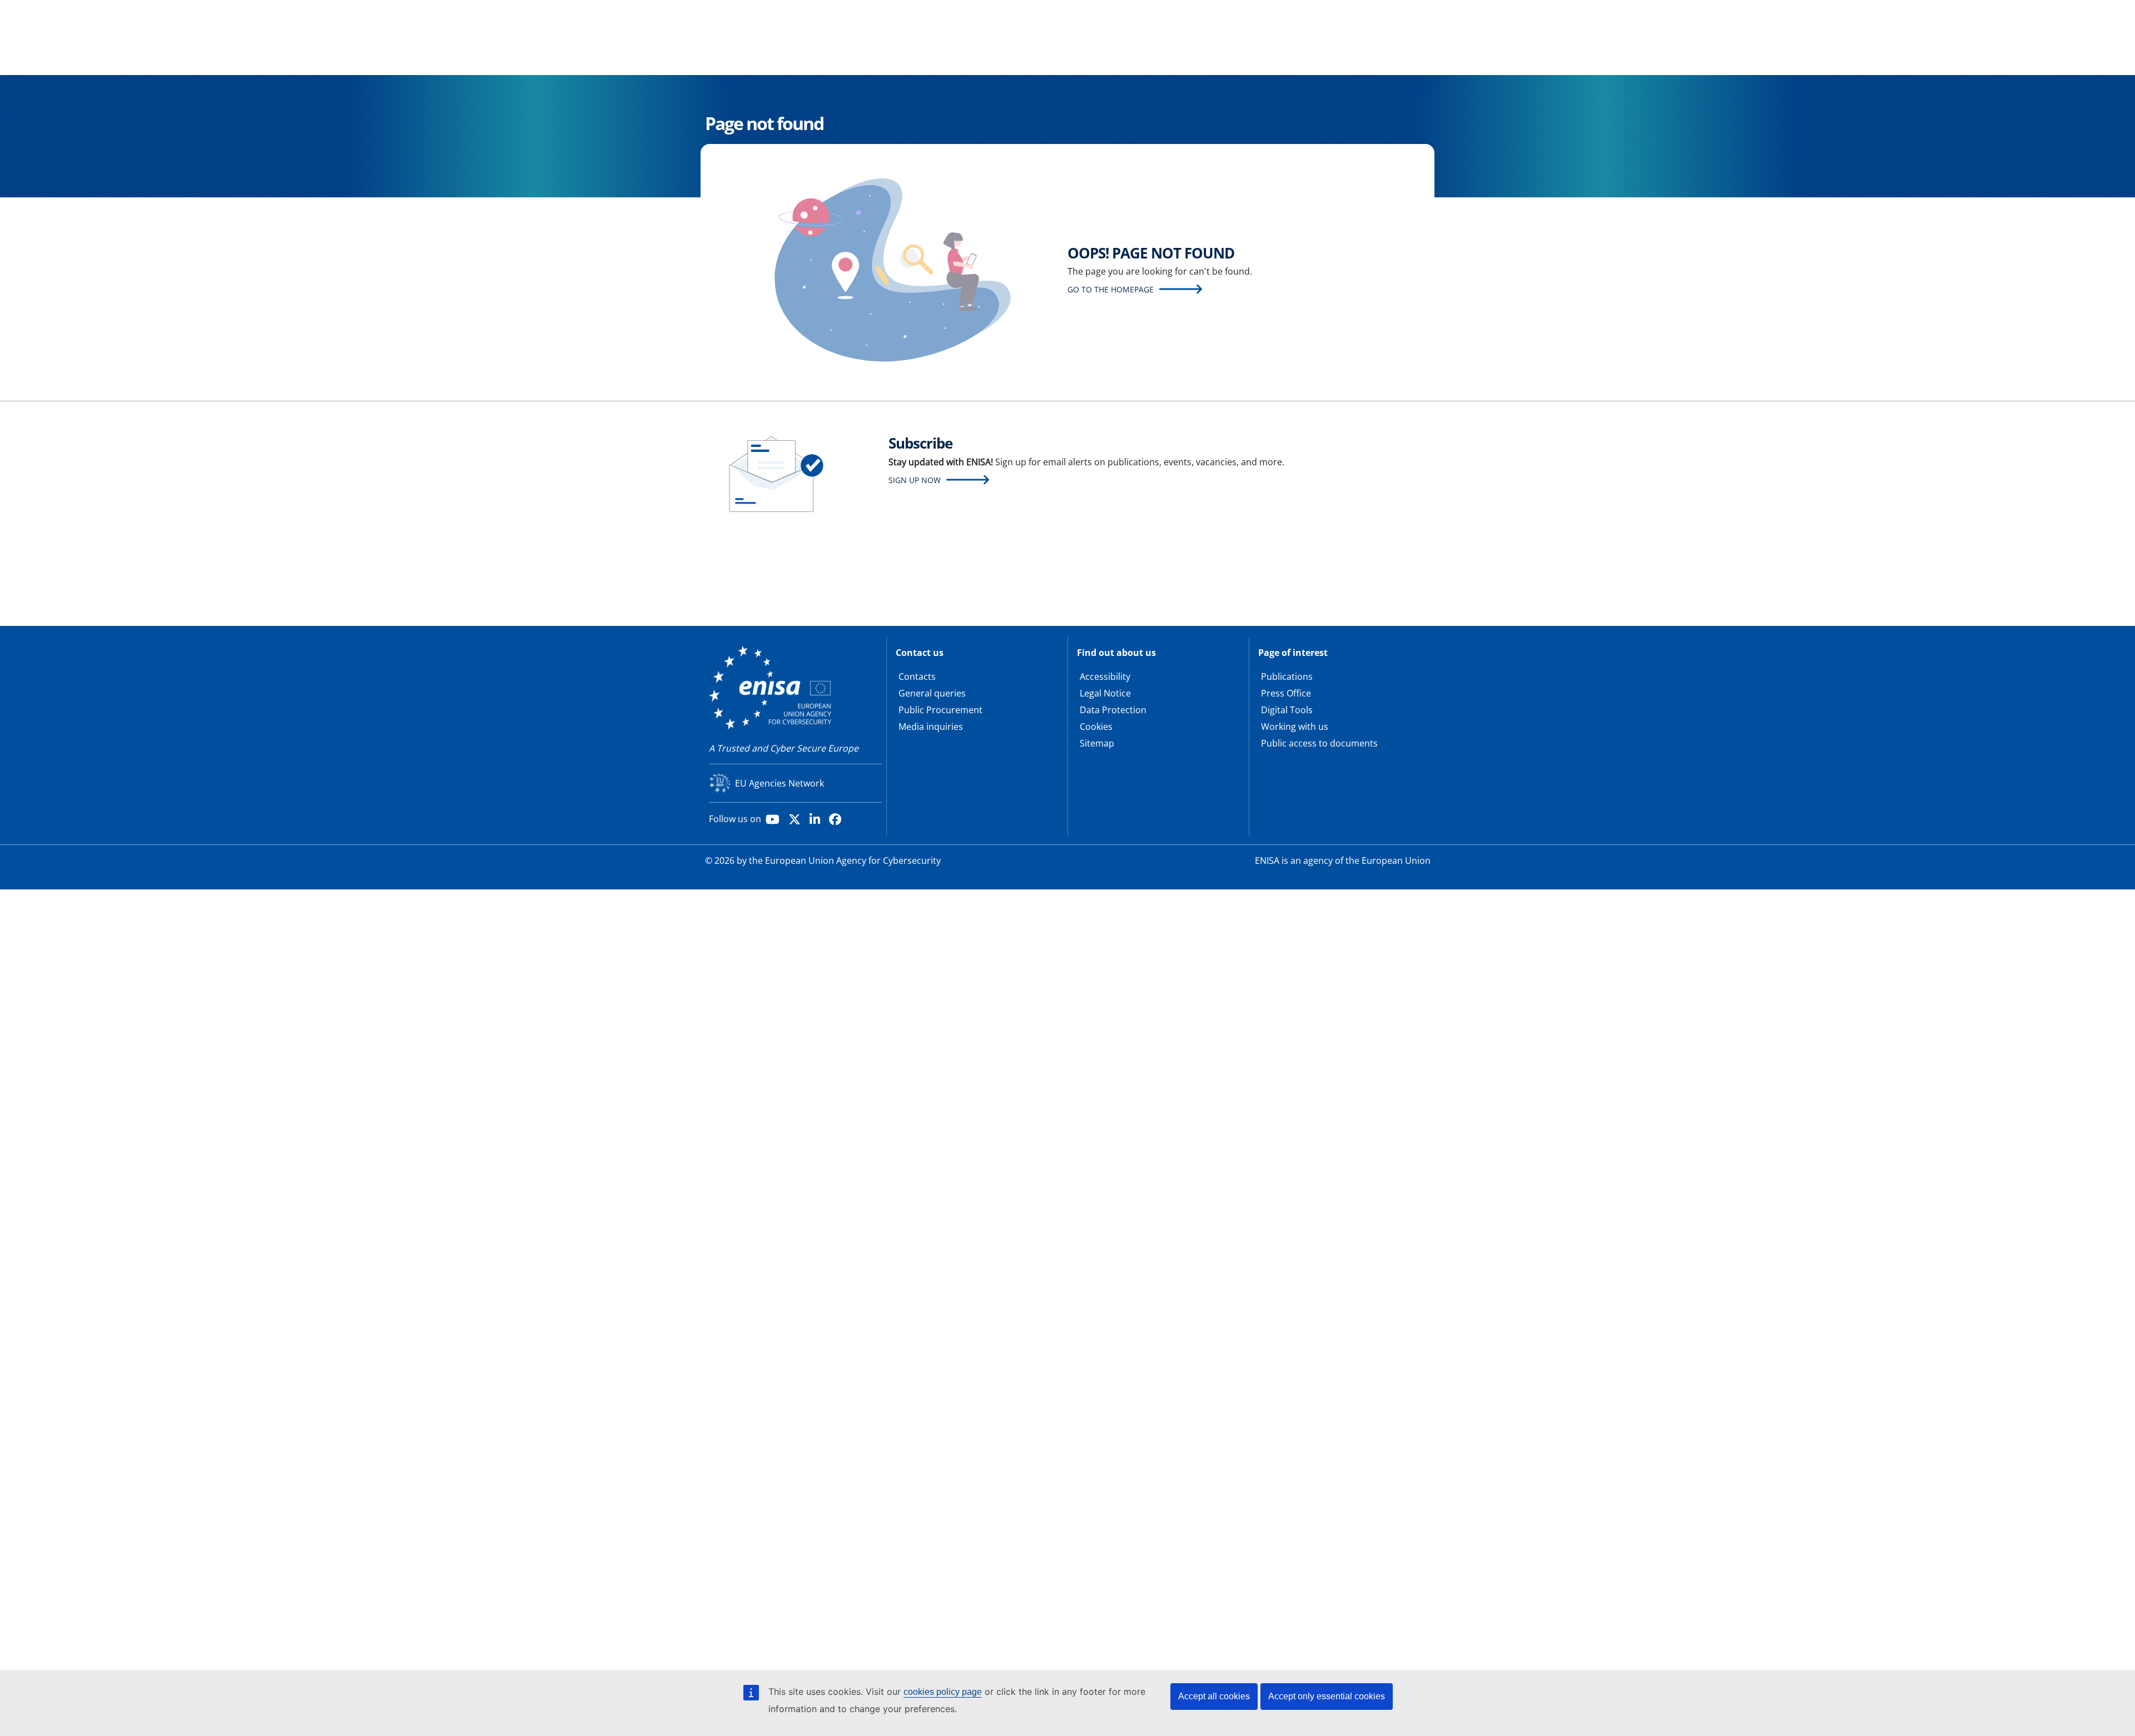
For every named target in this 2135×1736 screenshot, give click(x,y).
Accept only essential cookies (1327, 1696)
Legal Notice (1105, 693)
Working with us (1295, 727)
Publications (1287, 677)
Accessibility (1105, 677)
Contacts (917, 677)
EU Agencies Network (779, 783)
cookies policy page (943, 1692)
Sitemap (1097, 743)
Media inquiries (931, 727)
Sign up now (915, 480)
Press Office (1286, 693)
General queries (932, 693)
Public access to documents (1319, 743)
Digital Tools (1287, 710)
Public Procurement (940, 710)
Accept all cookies (1214, 1696)
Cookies (1096, 727)
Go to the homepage (1111, 289)
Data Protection (1113, 710)
